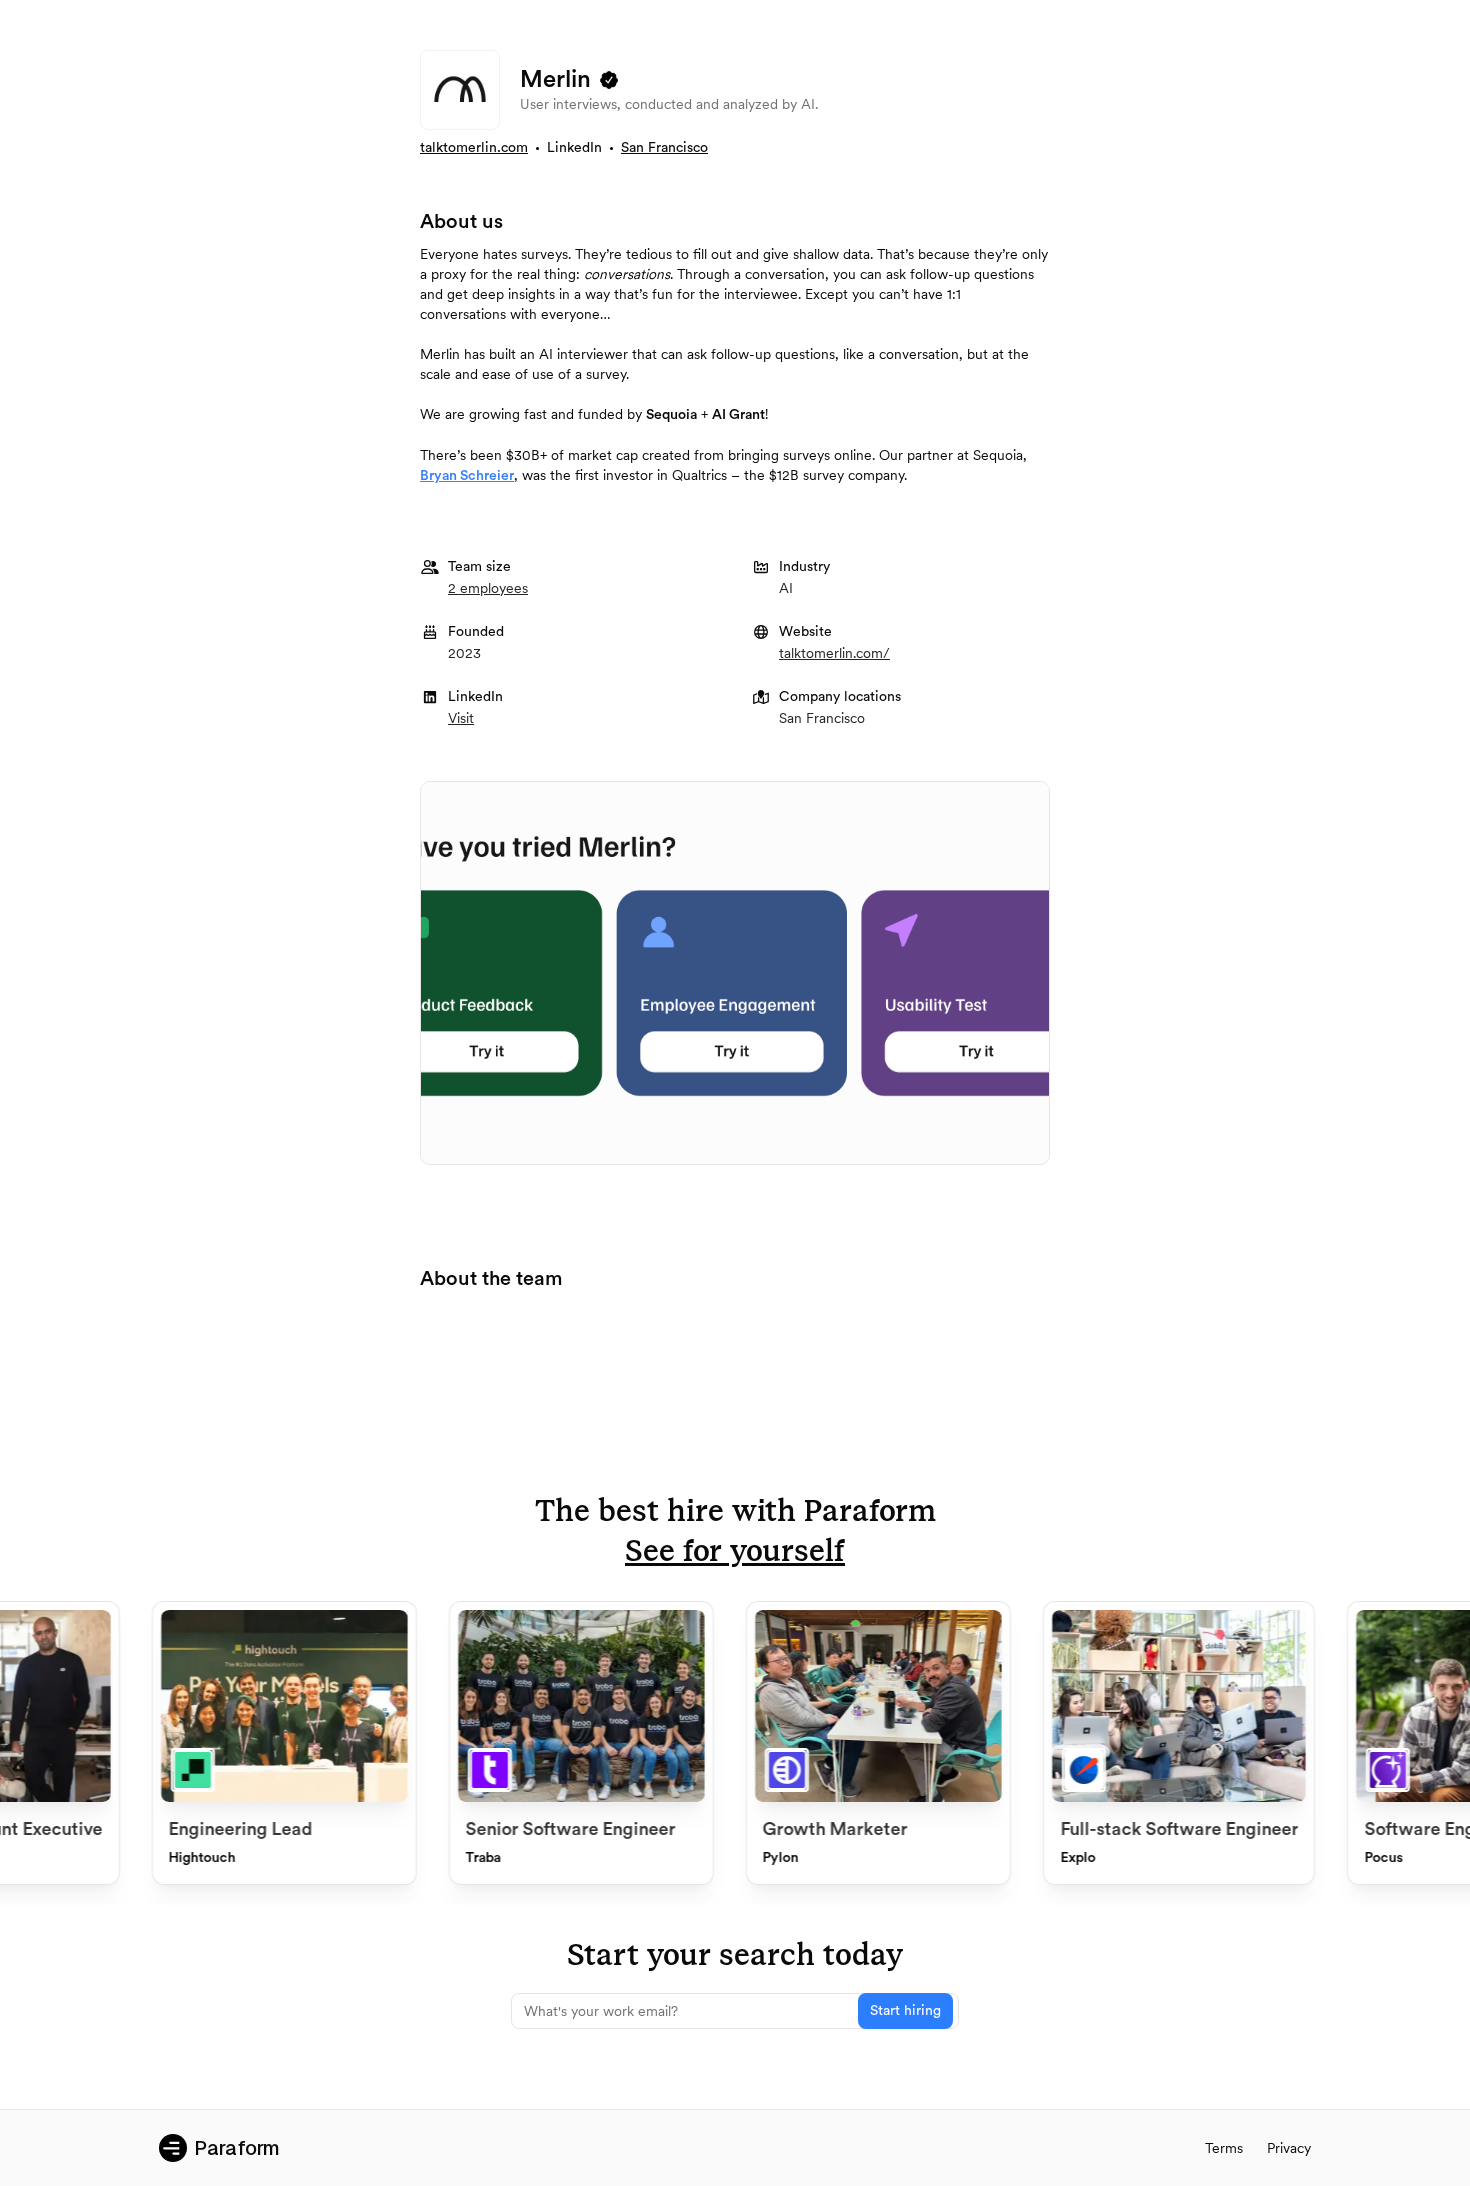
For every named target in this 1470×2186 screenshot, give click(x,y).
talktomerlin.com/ (834, 653)
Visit (461, 718)
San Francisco (664, 148)
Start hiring (905, 2011)
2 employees (488, 588)
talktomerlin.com (474, 148)
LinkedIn (574, 148)
